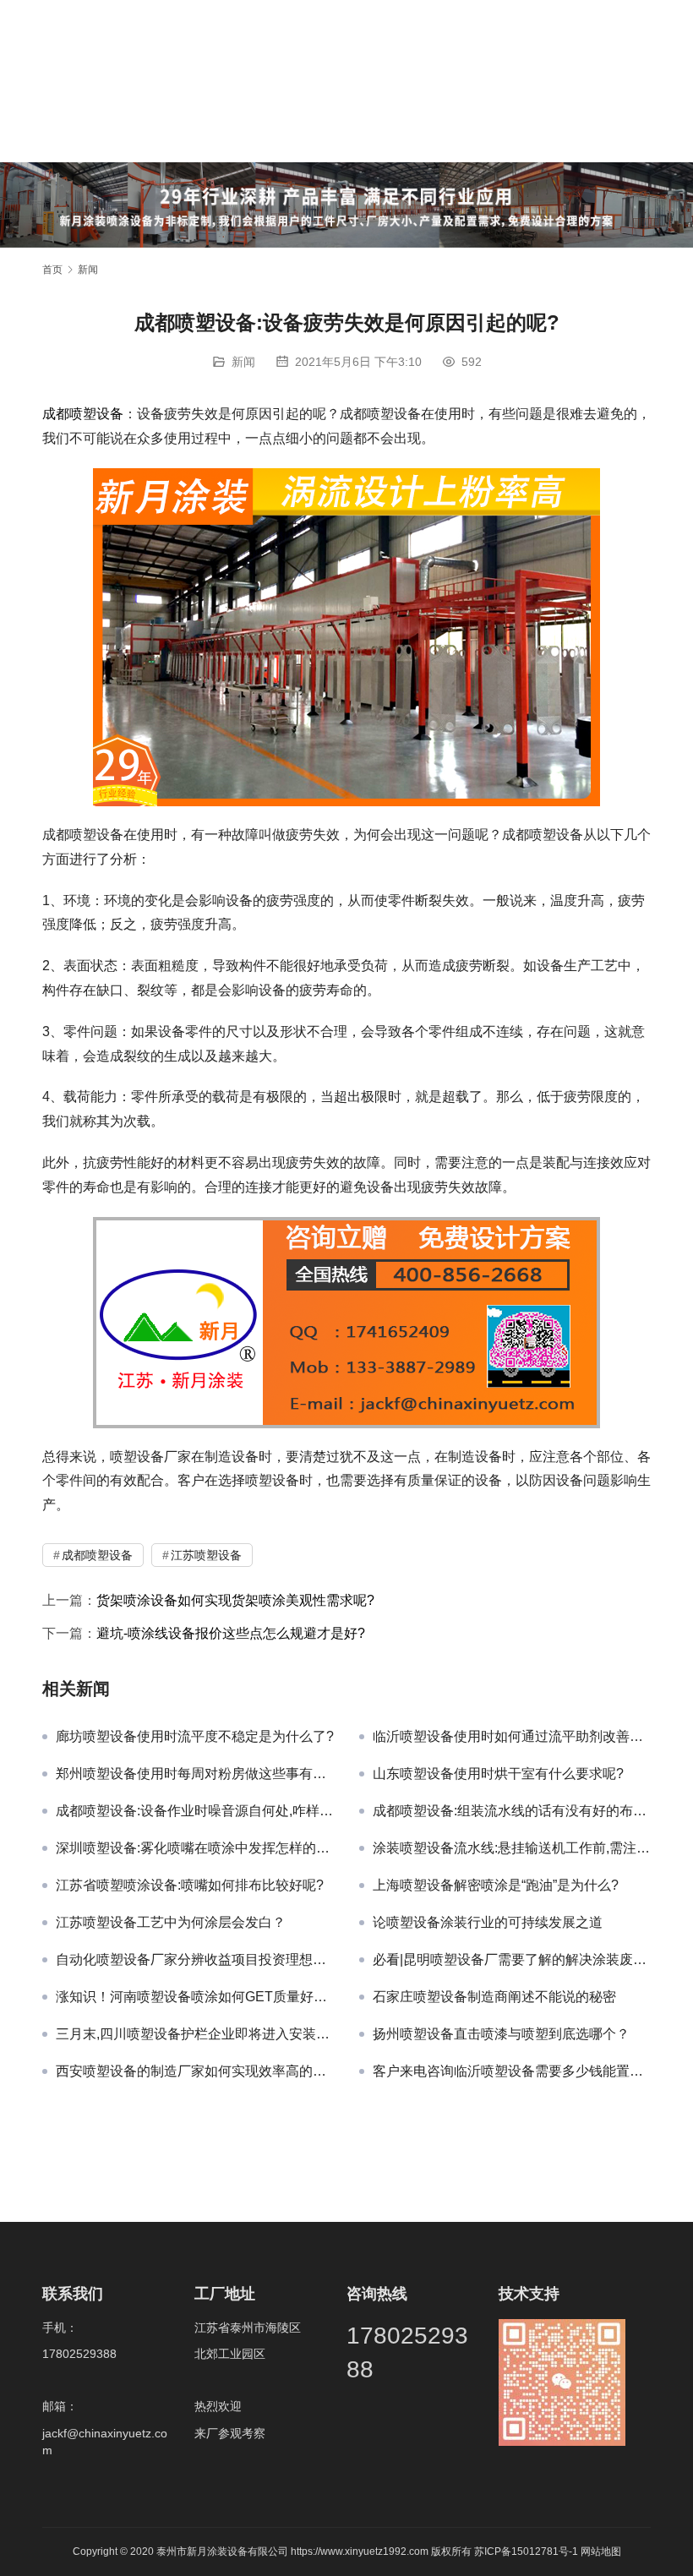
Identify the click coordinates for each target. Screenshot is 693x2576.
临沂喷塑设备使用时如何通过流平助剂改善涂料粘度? (512, 1736)
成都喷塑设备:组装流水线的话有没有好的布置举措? (512, 1811)
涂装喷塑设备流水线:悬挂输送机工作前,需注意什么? (512, 1848)
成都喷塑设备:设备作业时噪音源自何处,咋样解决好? (195, 1811)
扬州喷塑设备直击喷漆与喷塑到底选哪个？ (501, 2034)
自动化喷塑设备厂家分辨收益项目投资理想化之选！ (195, 1959)
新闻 (243, 362)
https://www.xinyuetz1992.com (360, 2551)
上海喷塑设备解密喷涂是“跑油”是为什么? (496, 1885)
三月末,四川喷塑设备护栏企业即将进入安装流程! (195, 2034)
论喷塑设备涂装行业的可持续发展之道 (488, 1922)
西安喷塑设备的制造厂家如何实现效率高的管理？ (195, 2071)
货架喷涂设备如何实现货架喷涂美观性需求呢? (235, 1600)
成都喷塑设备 (83, 414)
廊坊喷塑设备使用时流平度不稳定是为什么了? (195, 1736)
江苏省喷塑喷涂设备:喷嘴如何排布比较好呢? (190, 1885)
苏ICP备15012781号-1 (527, 2551)
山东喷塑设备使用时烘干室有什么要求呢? (498, 1774)
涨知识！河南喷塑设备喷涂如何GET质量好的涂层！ (195, 1997)
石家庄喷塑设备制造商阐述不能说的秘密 (494, 1997)
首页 (52, 270)
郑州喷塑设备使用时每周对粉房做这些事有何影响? (195, 1774)
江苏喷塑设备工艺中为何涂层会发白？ (171, 1922)
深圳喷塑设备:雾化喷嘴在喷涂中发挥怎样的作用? (195, 1848)
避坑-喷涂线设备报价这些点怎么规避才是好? (231, 1633)
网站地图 (601, 2551)
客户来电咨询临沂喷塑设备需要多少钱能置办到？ (512, 2071)
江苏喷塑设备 (206, 1555)
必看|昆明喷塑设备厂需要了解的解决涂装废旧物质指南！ (512, 1959)
